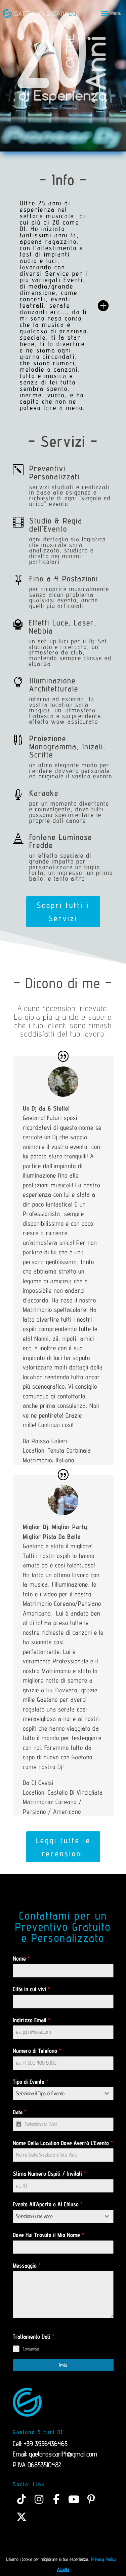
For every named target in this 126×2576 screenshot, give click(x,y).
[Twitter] (22, 2517)
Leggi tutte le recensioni (63, 1847)
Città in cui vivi (31, 1989)
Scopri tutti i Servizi (63, 912)
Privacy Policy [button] (103, 2559)
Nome (21, 1958)
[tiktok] (22, 2499)
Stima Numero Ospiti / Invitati (49, 2174)
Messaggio (27, 2265)
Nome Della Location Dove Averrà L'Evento (63, 2143)
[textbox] (57, 2094)
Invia (63, 2365)
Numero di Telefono (37, 2051)
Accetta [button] (63, 2569)
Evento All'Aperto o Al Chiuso (48, 2204)
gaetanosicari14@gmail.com (63, 2454)
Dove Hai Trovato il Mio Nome (48, 2235)
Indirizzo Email (32, 2020)
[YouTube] (74, 2499)
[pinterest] (91, 2499)
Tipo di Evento (31, 2082)
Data (20, 2112)
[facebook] (56, 2499)
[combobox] (63, 2094)
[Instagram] (39, 2499)
